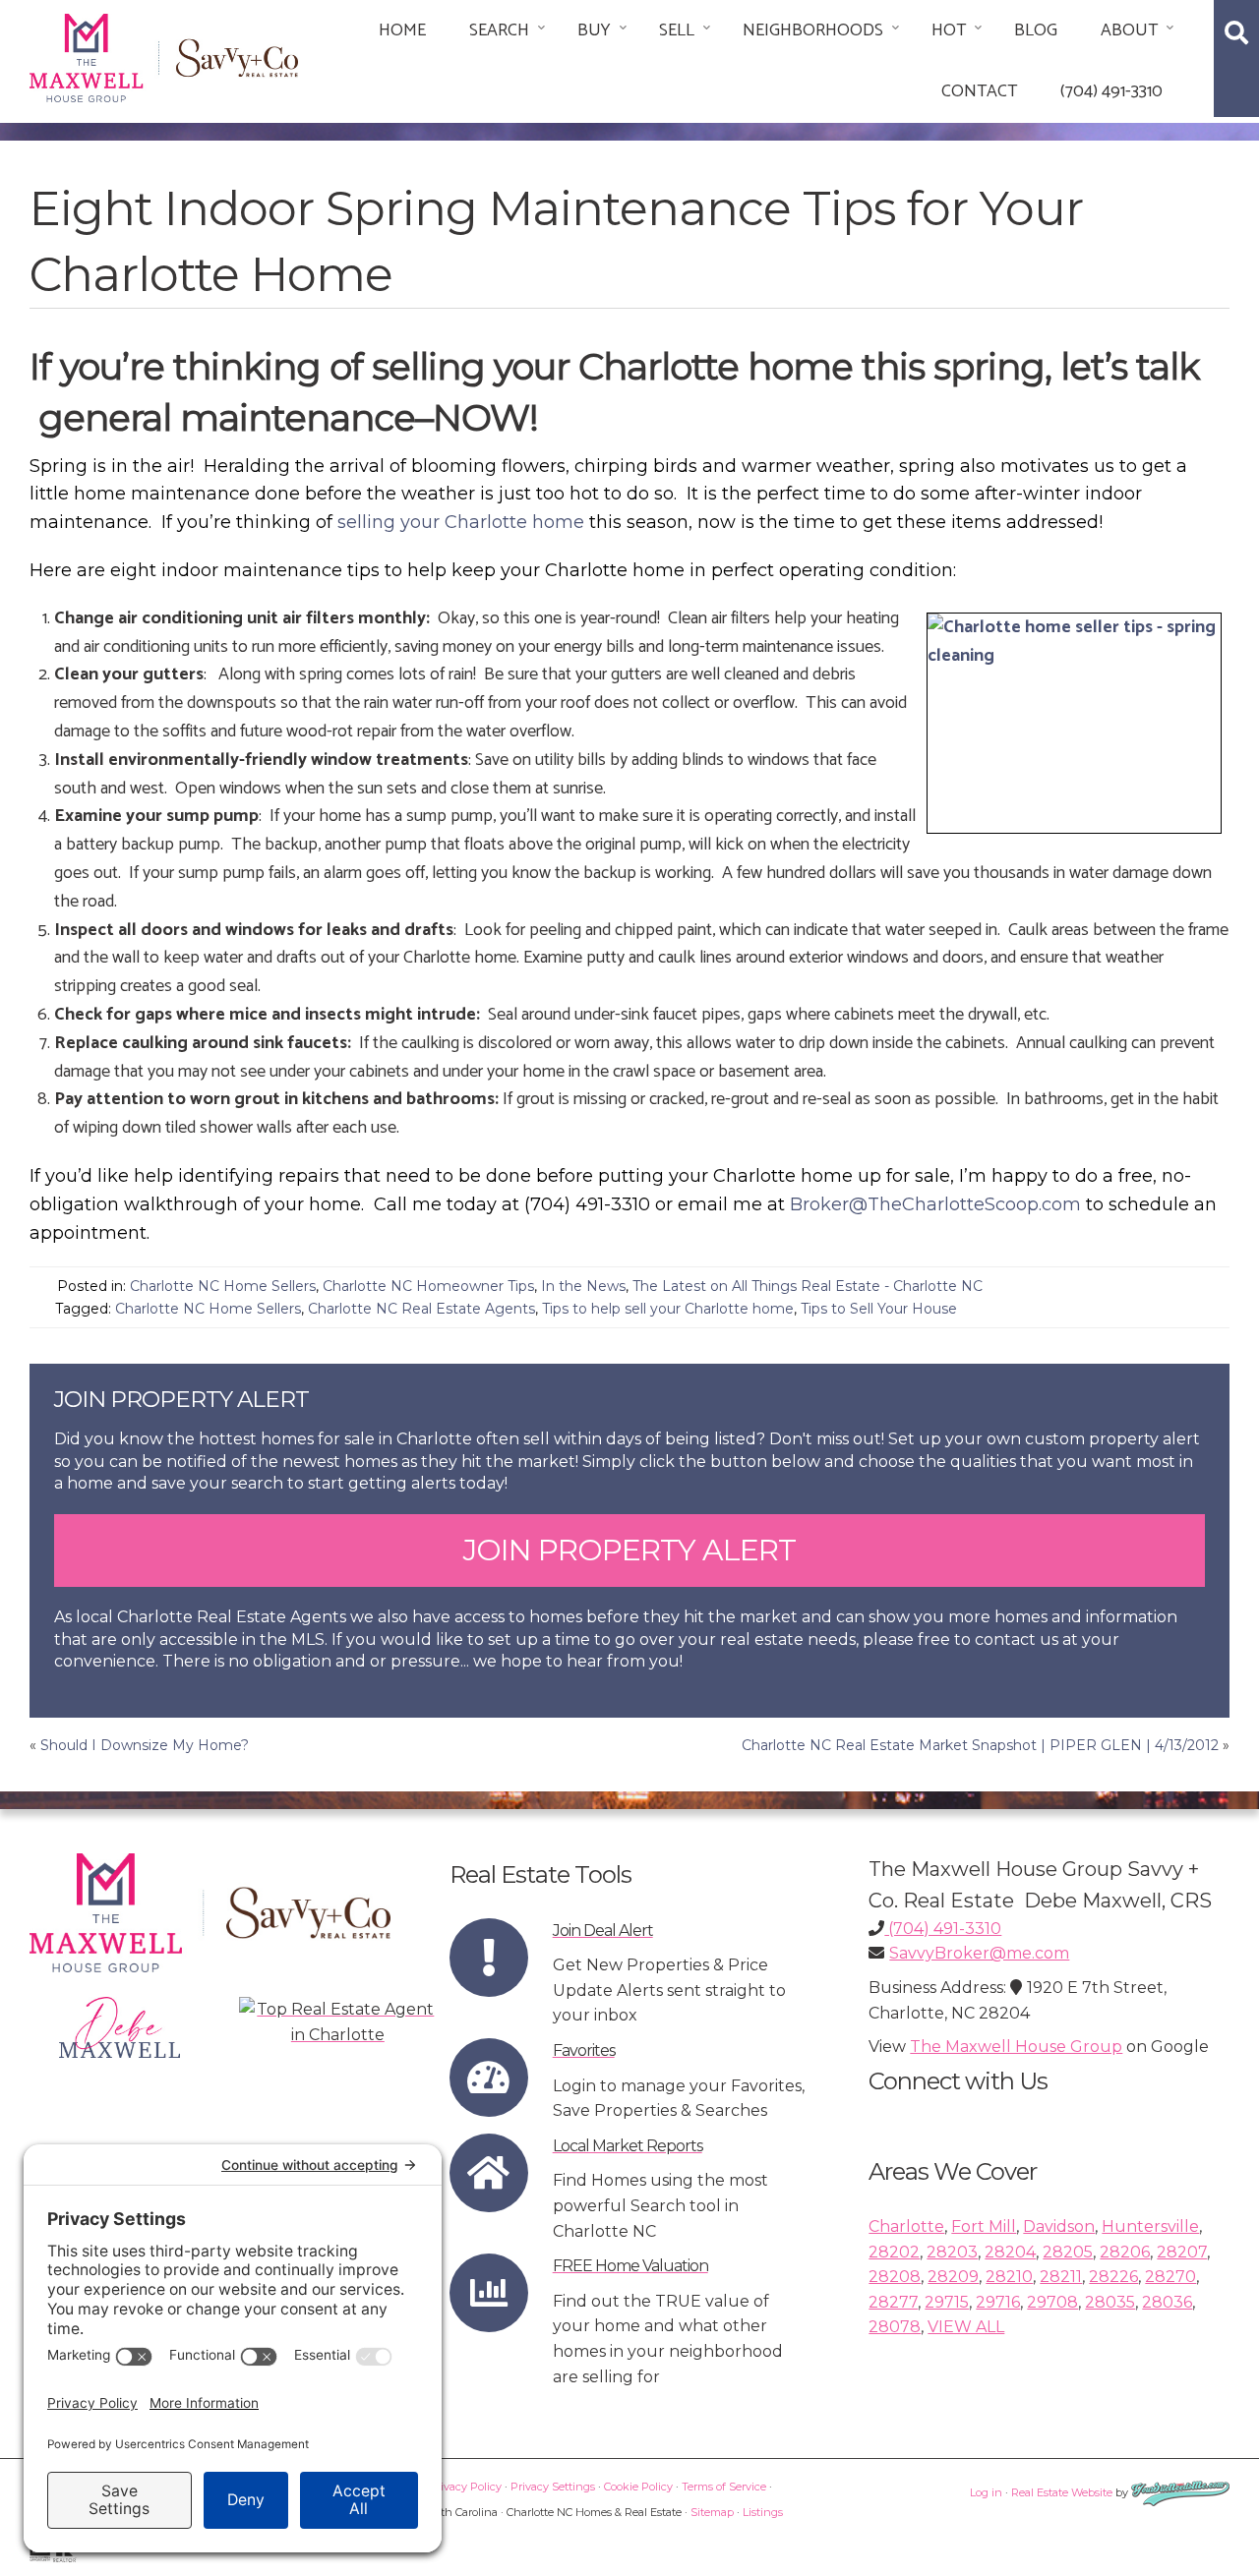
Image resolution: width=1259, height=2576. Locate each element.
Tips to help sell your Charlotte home (668, 1309)
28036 (1167, 2302)
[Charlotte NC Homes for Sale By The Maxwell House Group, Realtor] (164, 55)
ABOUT (1129, 30)
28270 (1170, 2277)
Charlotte (906, 2226)
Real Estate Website (1062, 2492)
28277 (893, 2302)
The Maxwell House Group (1016, 2047)
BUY (594, 30)
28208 (895, 2277)
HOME (402, 30)
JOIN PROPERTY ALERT (629, 1550)
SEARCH (499, 30)
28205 (1068, 2252)
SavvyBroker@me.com (979, 1953)
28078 (895, 2327)
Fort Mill (984, 2226)
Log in (986, 2492)
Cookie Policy (638, 2487)
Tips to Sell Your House (879, 1309)
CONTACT (979, 91)
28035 (1110, 2302)
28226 (1113, 2277)
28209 (953, 2277)
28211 (1061, 2277)
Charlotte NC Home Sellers (223, 1286)
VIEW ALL (966, 2327)
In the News (583, 1286)
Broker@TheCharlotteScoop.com (935, 1204)
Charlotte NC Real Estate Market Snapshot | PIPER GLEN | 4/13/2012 (980, 1745)
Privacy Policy (465, 2487)
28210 (1009, 2277)
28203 (952, 2252)
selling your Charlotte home (461, 522)
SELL (677, 30)
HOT (949, 30)
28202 (894, 2252)
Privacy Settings (553, 2487)
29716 (998, 2302)
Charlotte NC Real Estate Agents (421, 1309)
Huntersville (1150, 2226)
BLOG (1036, 30)
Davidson (1059, 2226)
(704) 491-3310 (1111, 91)
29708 (1052, 2302)
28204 (1010, 2252)
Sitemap (712, 2512)
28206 (1125, 2252)
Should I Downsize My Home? (145, 1745)
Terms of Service (724, 2487)
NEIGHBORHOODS (813, 30)
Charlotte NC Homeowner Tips (428, 1286)
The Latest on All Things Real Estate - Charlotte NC (808, 1286)
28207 (1182, 2252)
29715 (947, 2302)
